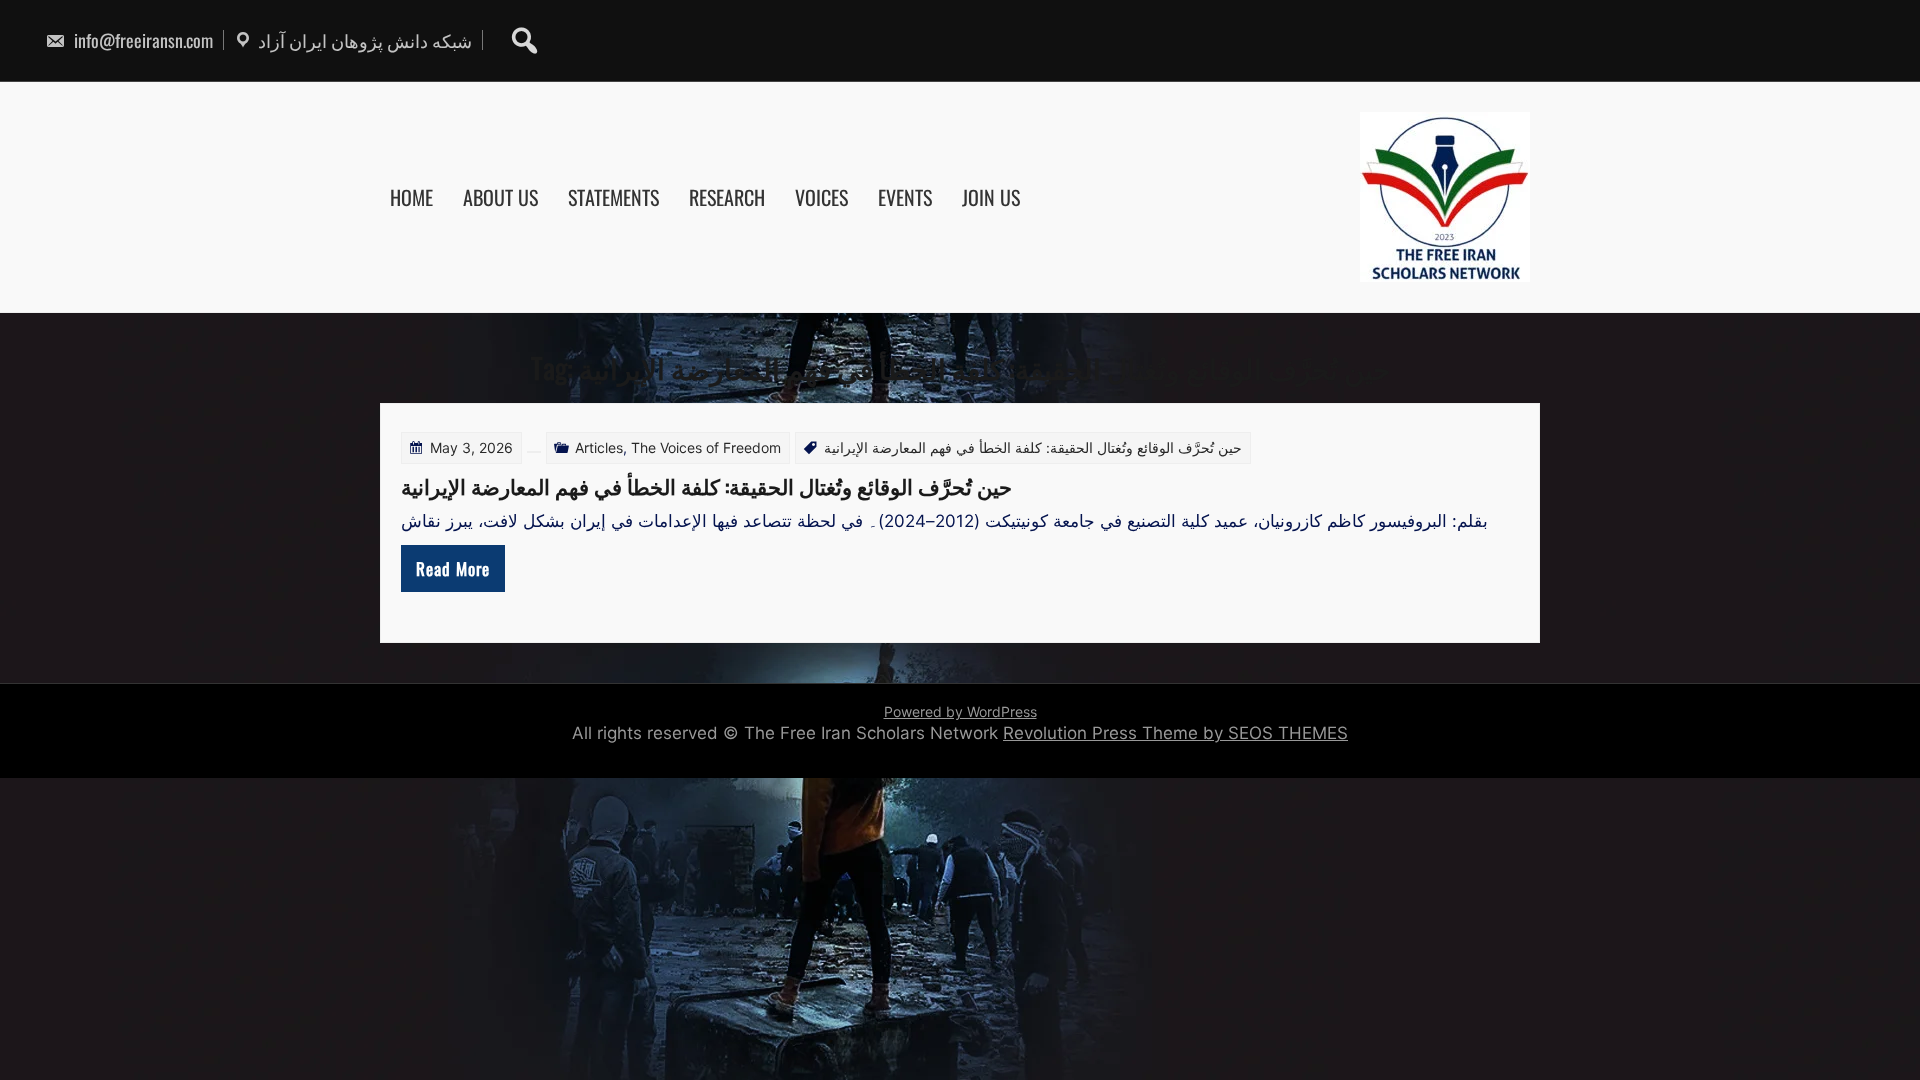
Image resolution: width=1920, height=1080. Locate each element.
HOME (411, 197)
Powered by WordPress (960, 711)
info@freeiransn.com (141, 40)
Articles (599, 447)
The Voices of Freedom (706, 447)
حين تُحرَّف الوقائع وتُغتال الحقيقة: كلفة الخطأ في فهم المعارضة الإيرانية (1033, 447)
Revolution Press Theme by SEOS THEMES (1175, 733)
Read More (453, 568)
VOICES (821, 197)
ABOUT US (500, 197)
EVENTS (905, 197)
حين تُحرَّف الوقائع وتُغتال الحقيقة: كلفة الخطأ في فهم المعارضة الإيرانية (706, 485)
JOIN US (991, 197)
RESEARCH (727, 197)
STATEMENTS (613, 197)
